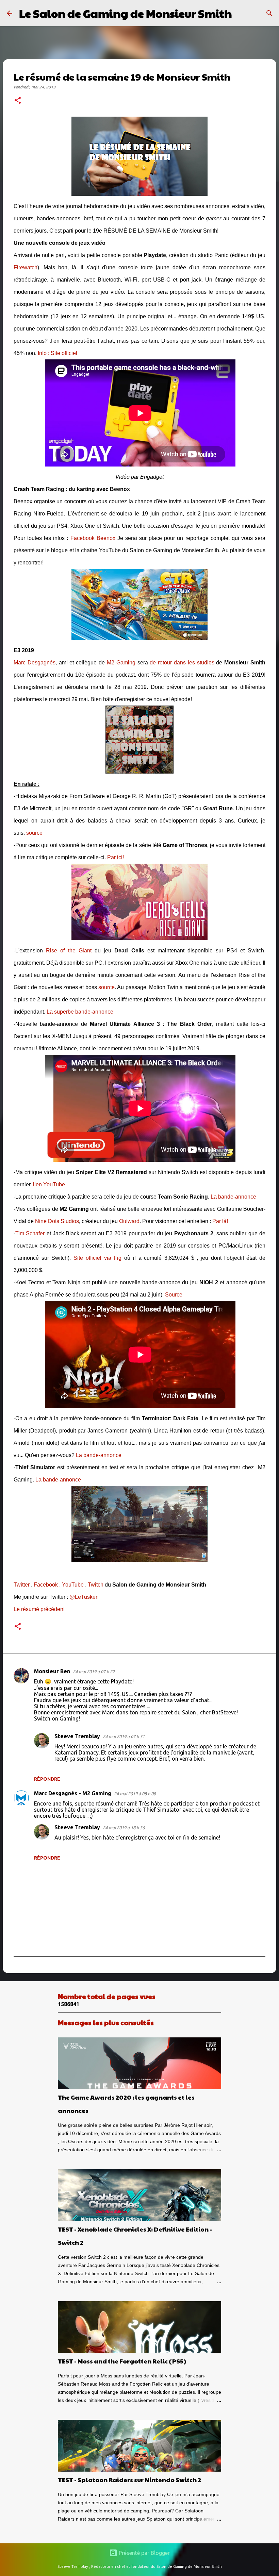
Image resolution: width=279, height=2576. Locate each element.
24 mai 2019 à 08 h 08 (135, 1794)
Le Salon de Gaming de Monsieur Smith (125, 13)
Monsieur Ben (52, 1671)
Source (174, 1295)
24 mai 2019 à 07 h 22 (94, 1672)
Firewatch (26, 267)
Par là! (220, 1221)
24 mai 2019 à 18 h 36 (124, 1828)
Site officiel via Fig (97, 1258)
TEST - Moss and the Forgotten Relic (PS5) (122, 2361)
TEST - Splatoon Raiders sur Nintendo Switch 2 (129, 2480)
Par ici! (116, 857)
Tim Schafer (30, 1233)
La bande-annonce (233, 1197)
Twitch (96, 1585)
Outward (129, 1221)
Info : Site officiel (58, 353)
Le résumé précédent (39, 1609)
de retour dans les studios (182, 663)
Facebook (46, 1585)
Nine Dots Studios (57, 1221)
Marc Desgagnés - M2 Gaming (73, 1793)
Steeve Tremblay (77, 1736)
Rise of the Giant (69, 951)
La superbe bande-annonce (80, 1012)
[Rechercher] (241, 13)
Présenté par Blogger (144, 2553)
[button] (18, 101)
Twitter (22, 1585)
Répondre (47, 1779)
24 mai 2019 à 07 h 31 (124, 1736)
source (34, 833)
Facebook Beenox (93, 538)
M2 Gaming (121, 663)
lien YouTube (49, 1184)
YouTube (73, 1585)
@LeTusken (84, 1597)
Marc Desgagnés (35, 663)
